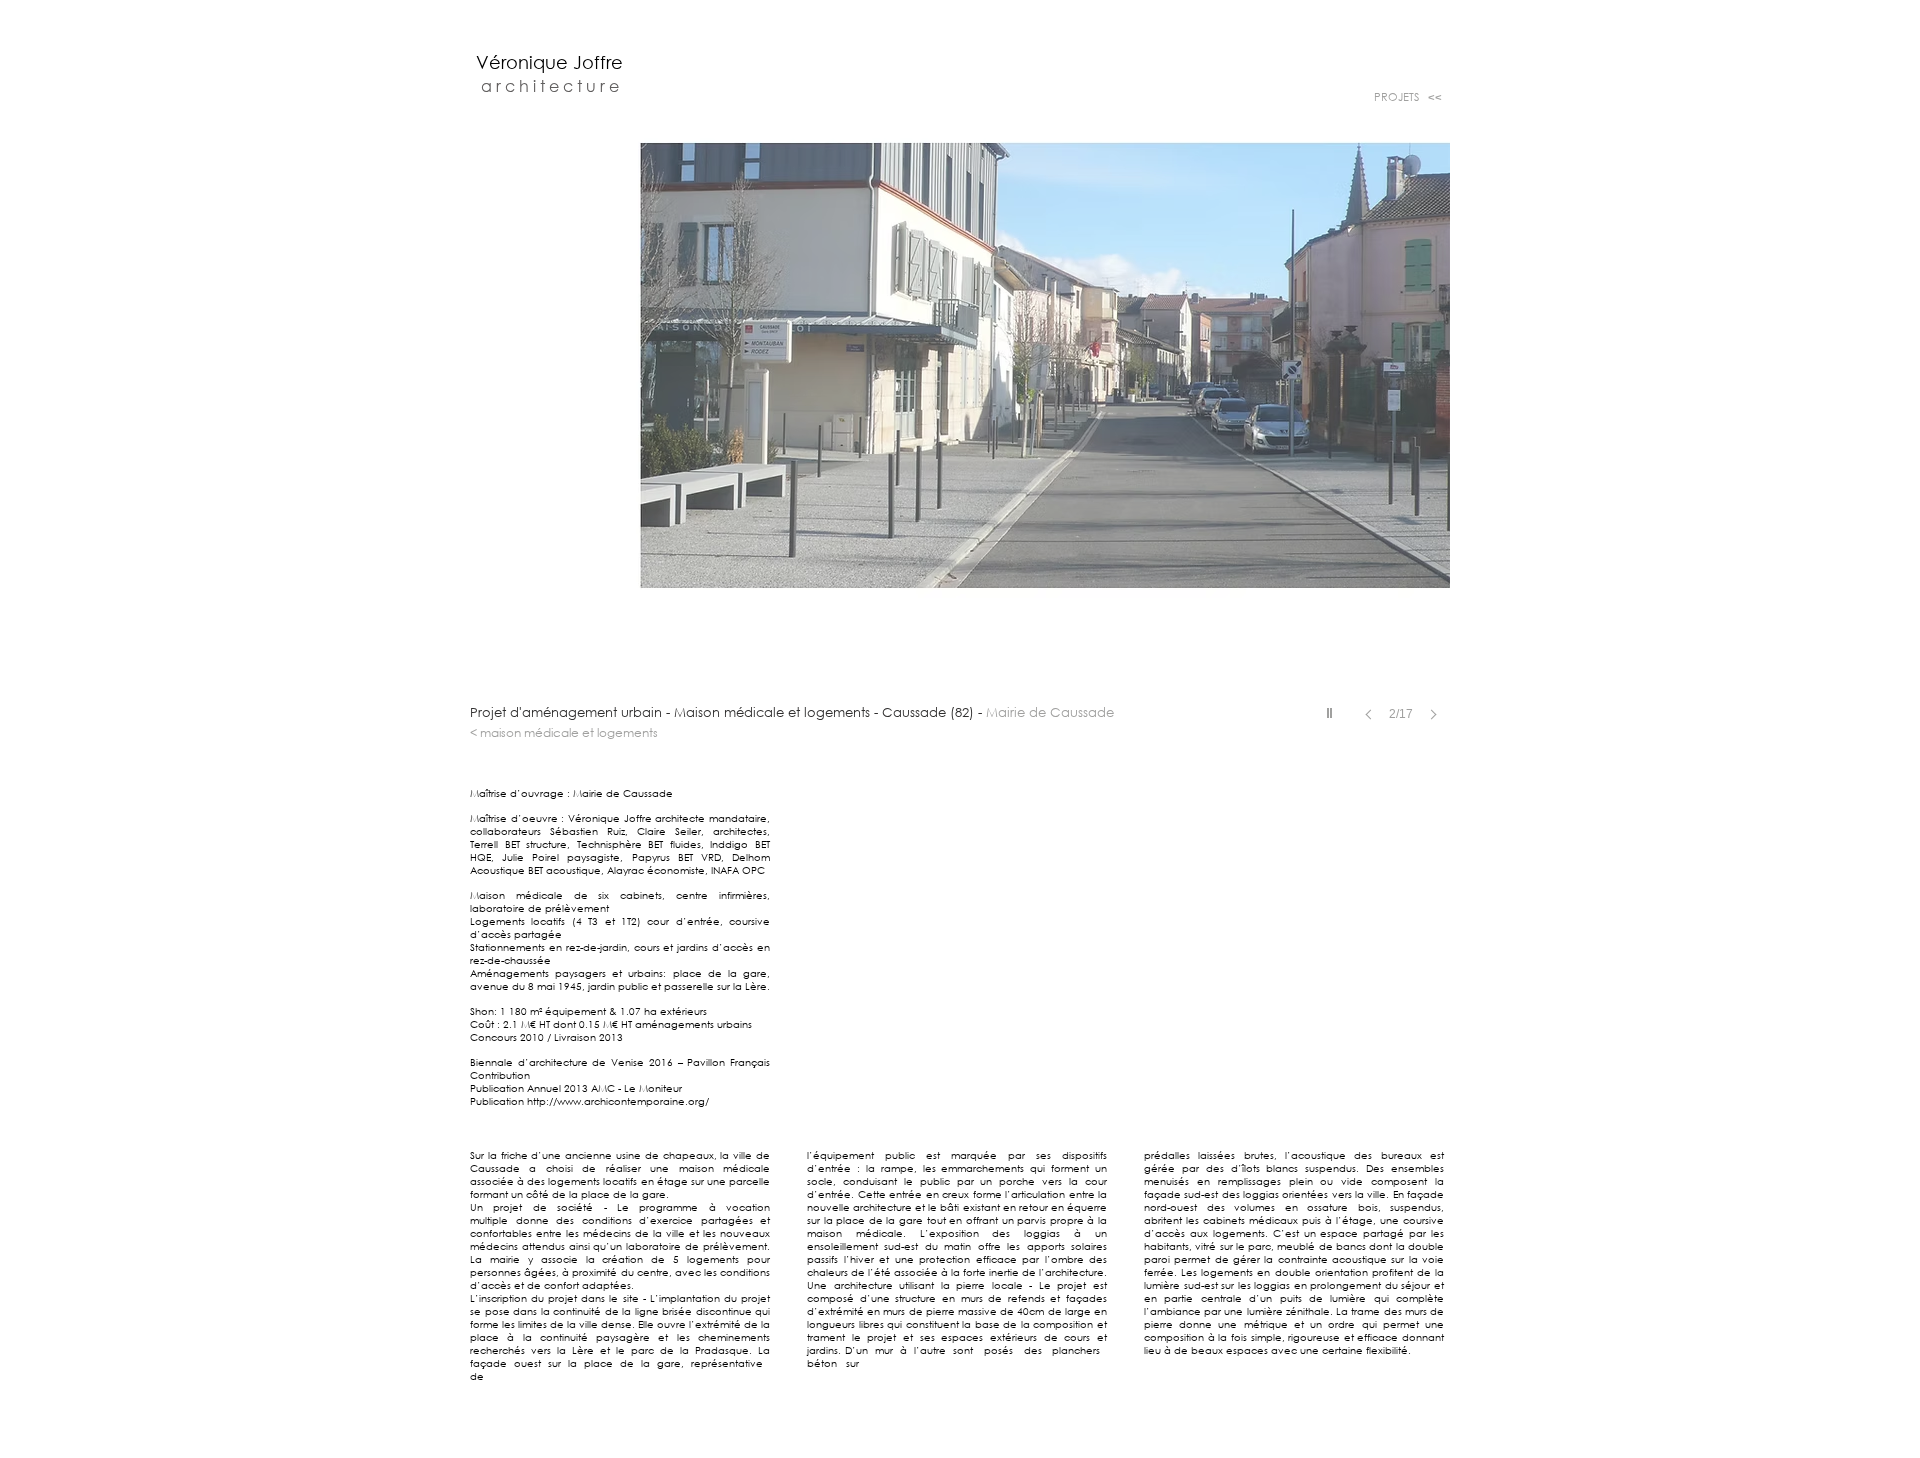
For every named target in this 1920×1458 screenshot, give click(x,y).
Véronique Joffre (549, 62)
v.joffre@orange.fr (1085, 1453)
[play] (1332, 708)
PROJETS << (1406, 97)
